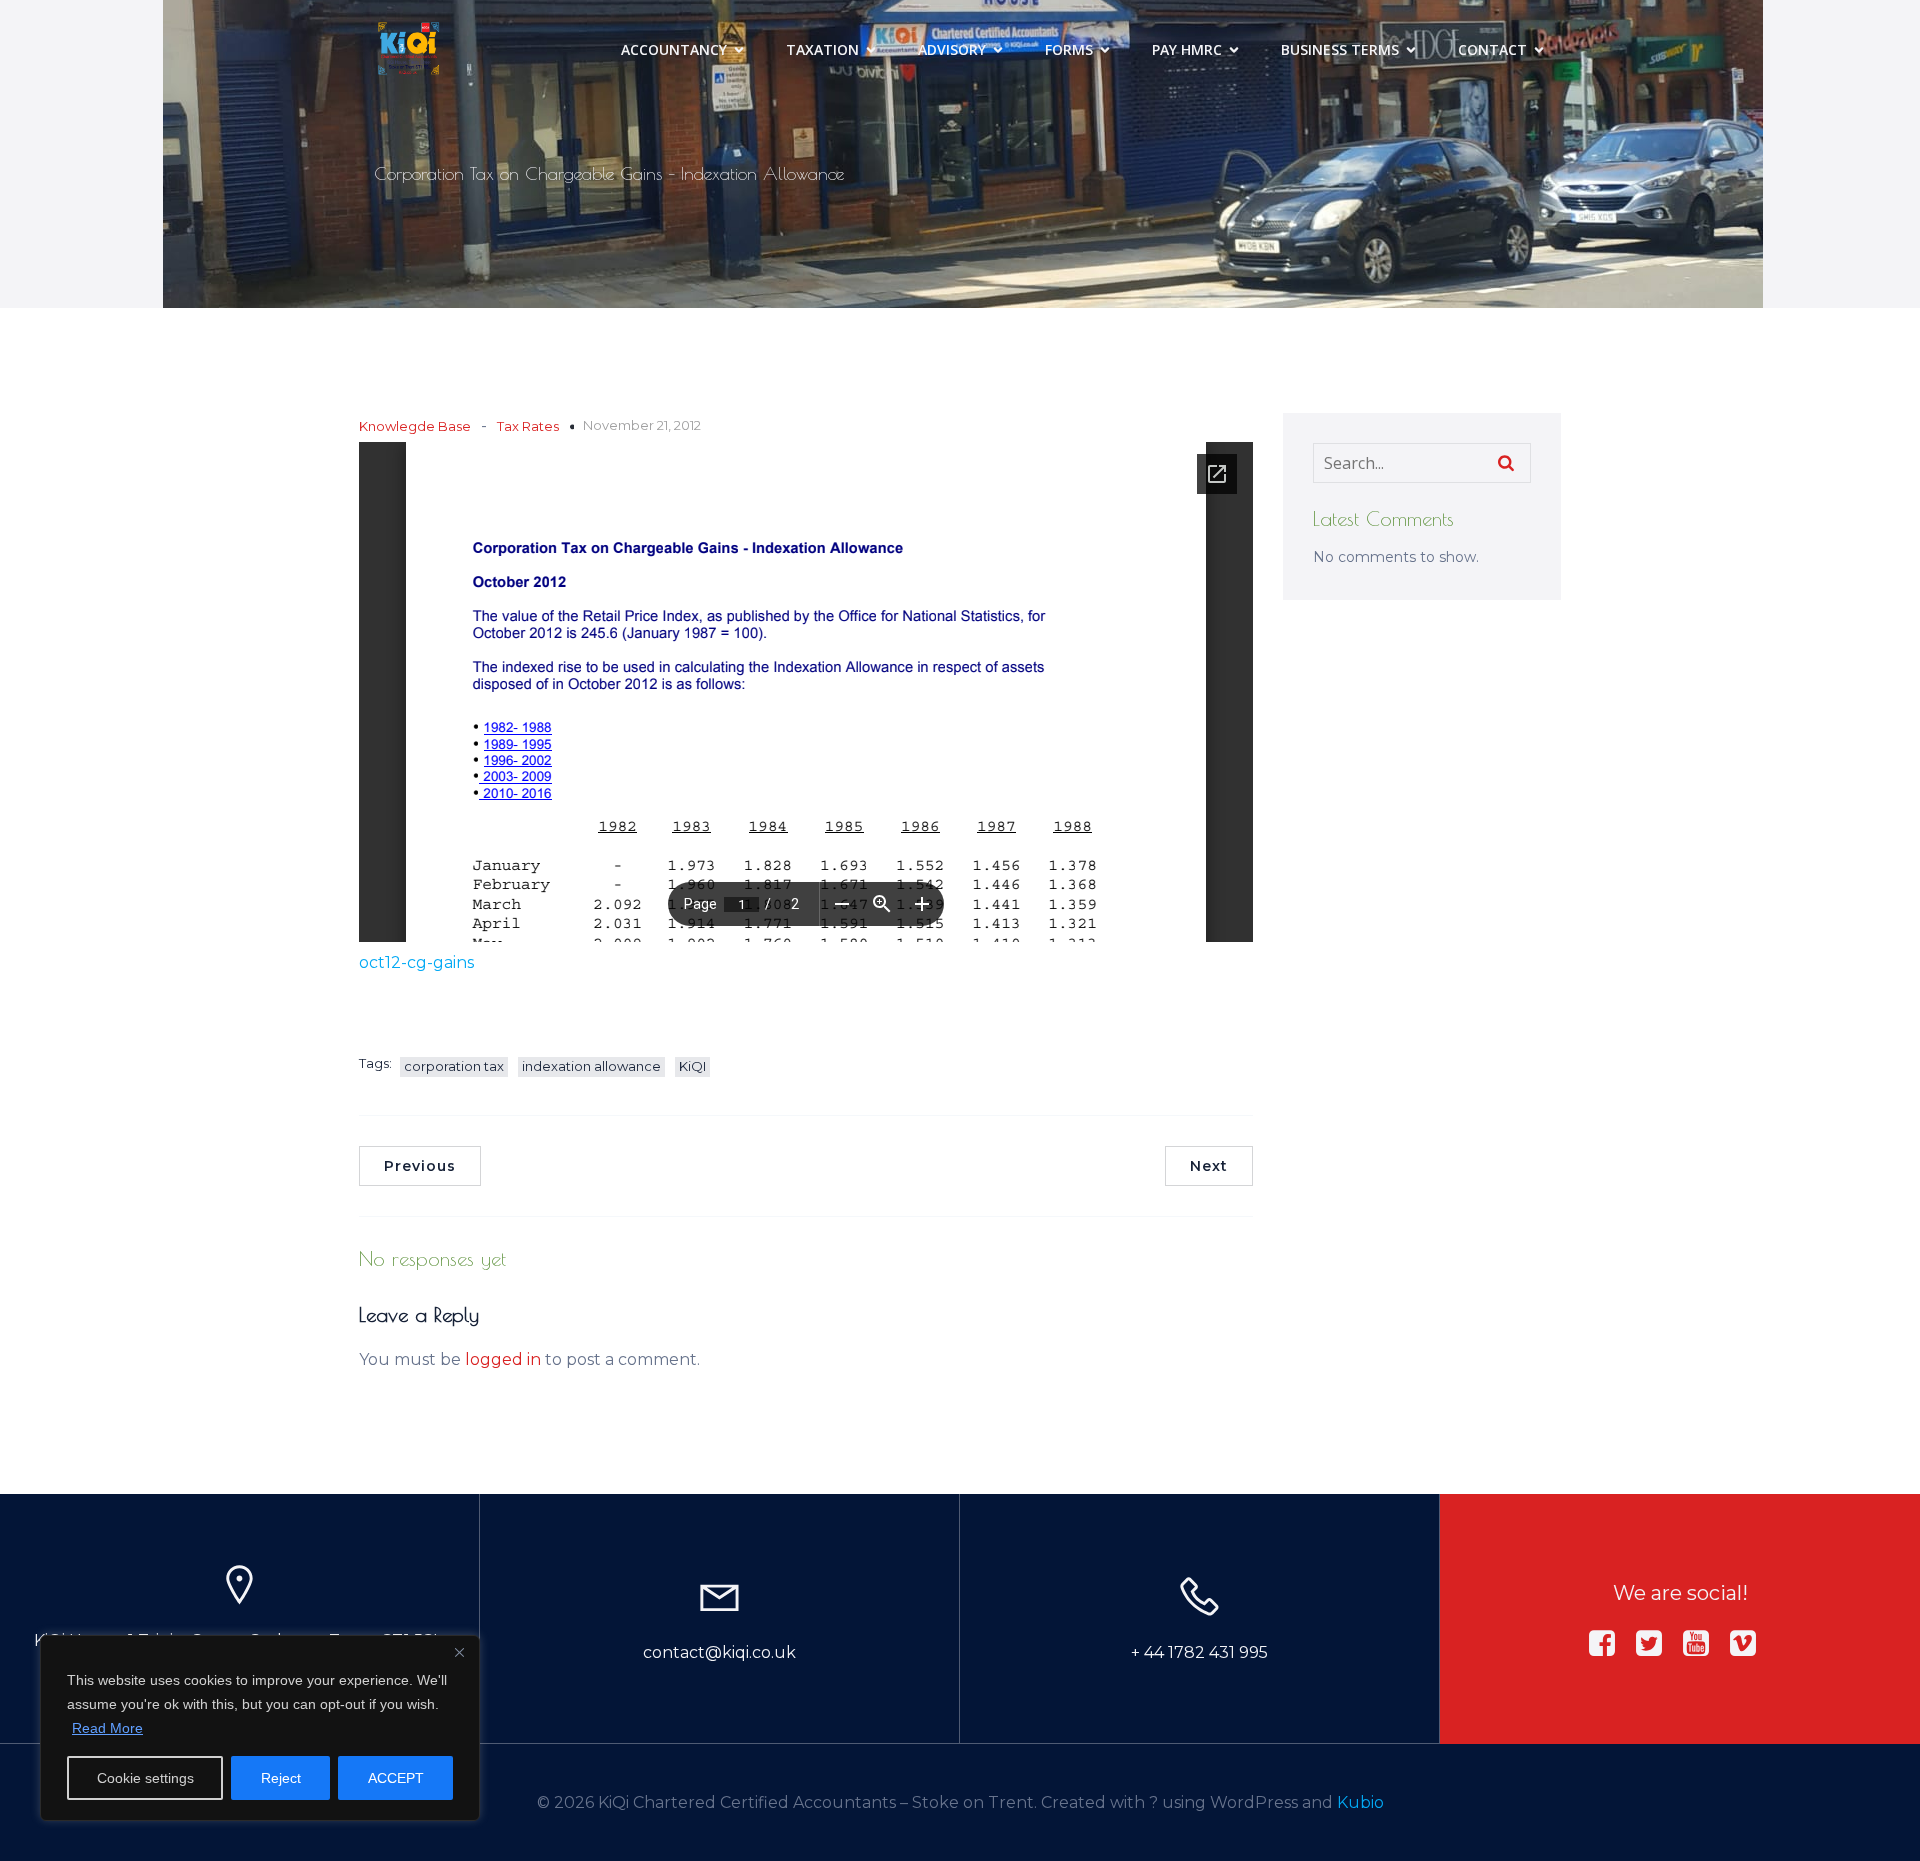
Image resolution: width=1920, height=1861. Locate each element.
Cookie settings (145, 1778)
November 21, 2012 (642, 425)
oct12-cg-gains (416, 962)
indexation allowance (591, 1066)
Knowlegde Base (415, 426)
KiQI (692, 1066)
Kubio (1360, 1802)
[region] (260, 1728)
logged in (503, 1359)
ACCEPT (396, 1778)
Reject (281, 1778)
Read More (107, 1728)
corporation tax (454, 1066)
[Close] (459, 1652)
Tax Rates (528, 426)
